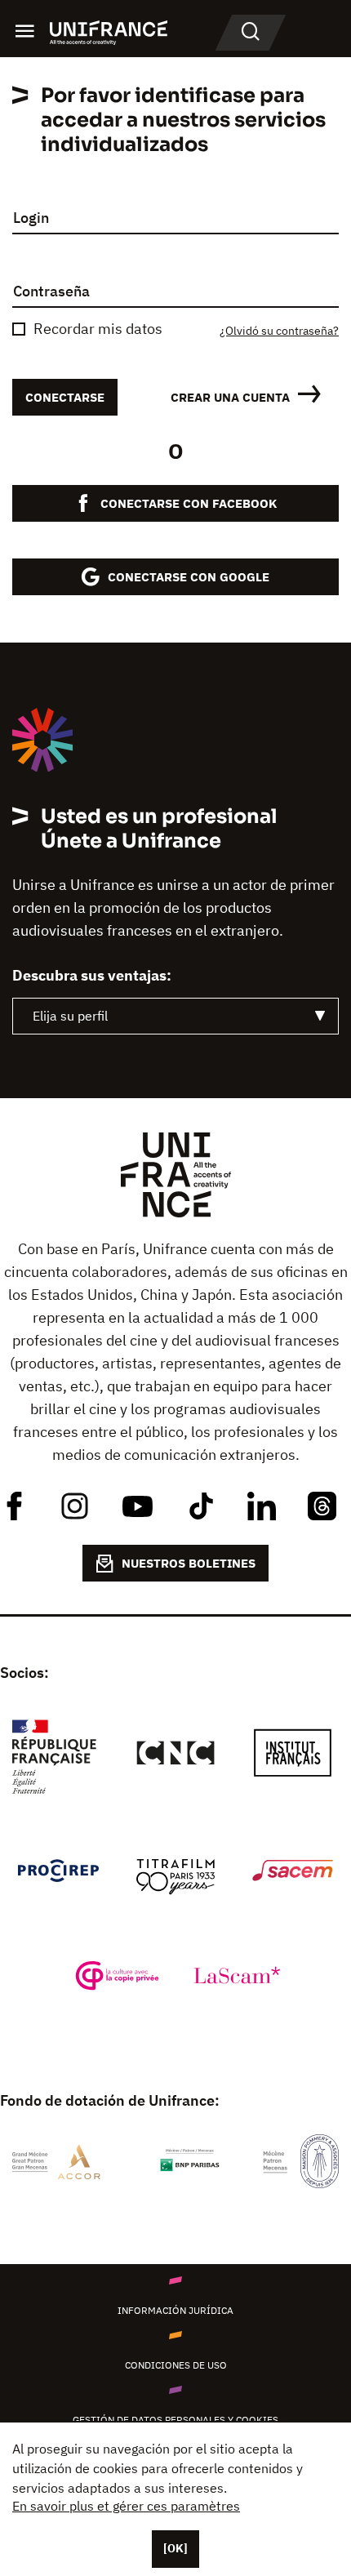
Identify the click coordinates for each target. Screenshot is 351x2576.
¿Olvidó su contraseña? (279, 331)
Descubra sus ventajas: (92, 976)
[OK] (175, 2548)
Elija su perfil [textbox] (70, 1016)
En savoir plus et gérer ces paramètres (126, 2506)
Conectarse (65, 397)
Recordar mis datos (98, 329)
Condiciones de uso (176, 2365)
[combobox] (175, 1016)
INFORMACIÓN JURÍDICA (175, 2310)
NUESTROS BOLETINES (189, 1563)
